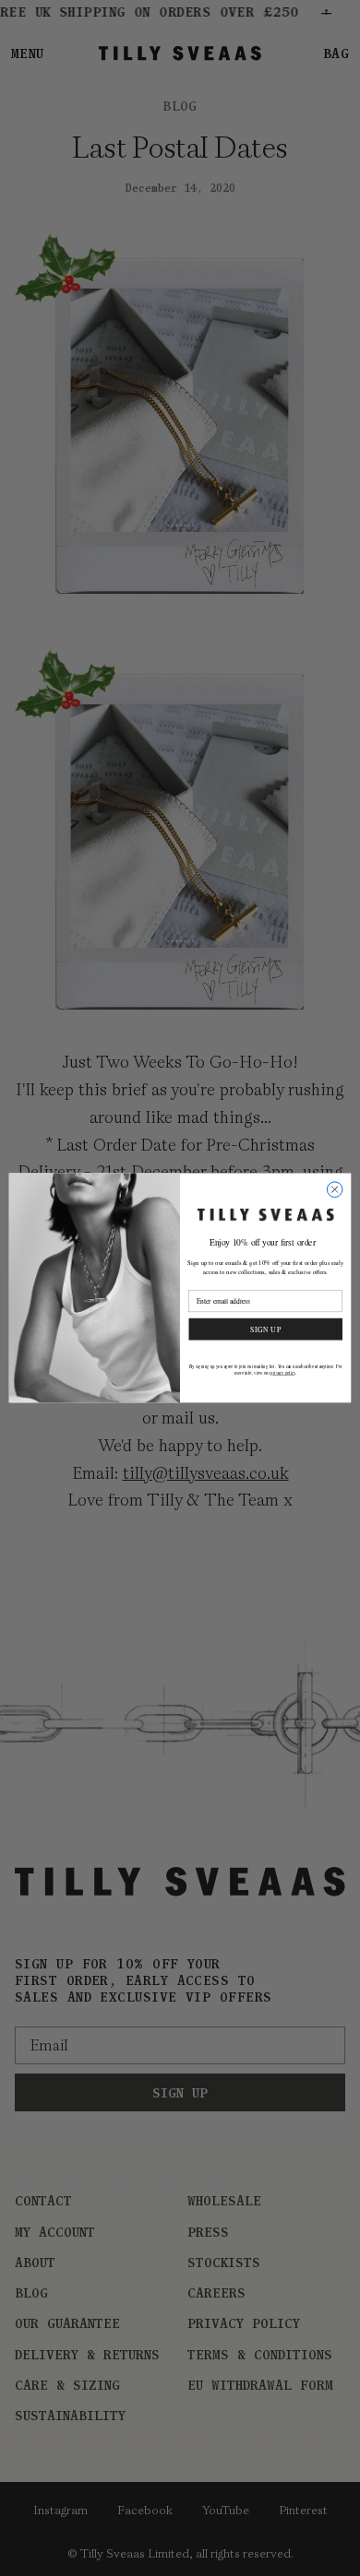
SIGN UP (265, 1329)
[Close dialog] (335, 1190)
